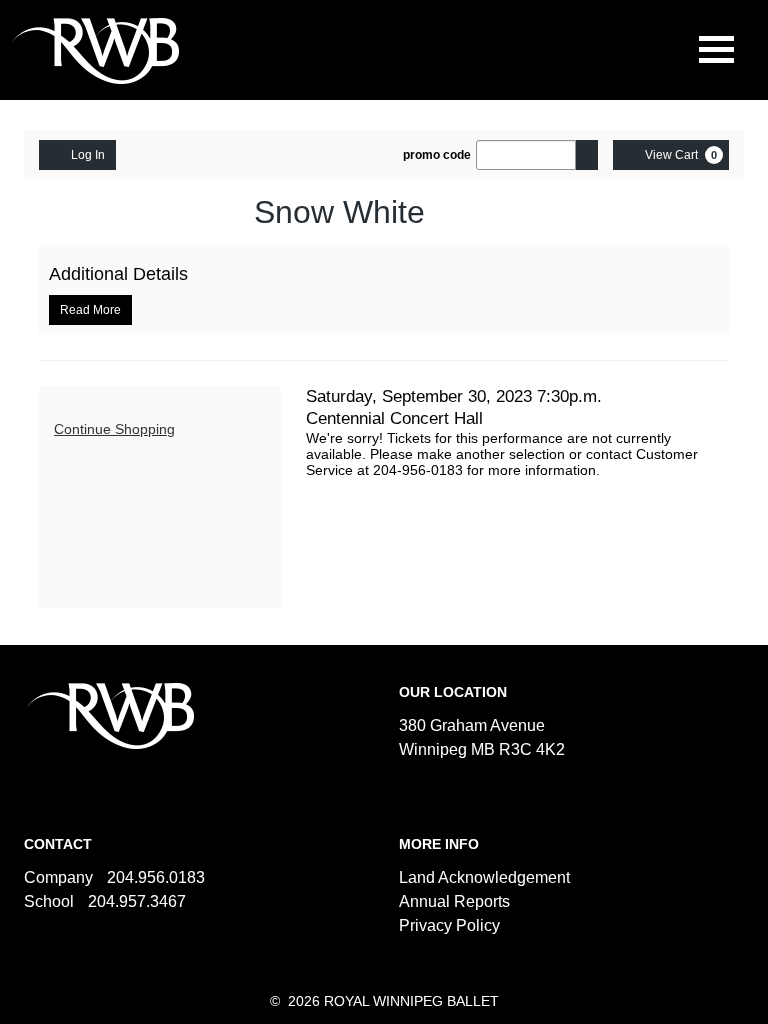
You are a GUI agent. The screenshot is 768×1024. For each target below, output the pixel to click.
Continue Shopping (114, 429)
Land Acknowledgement (484, 877)
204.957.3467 (137, 901)
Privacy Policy (449, 925)
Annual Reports (454, 901)
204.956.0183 (156, 877)
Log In (88, 155)
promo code (437, 155)
